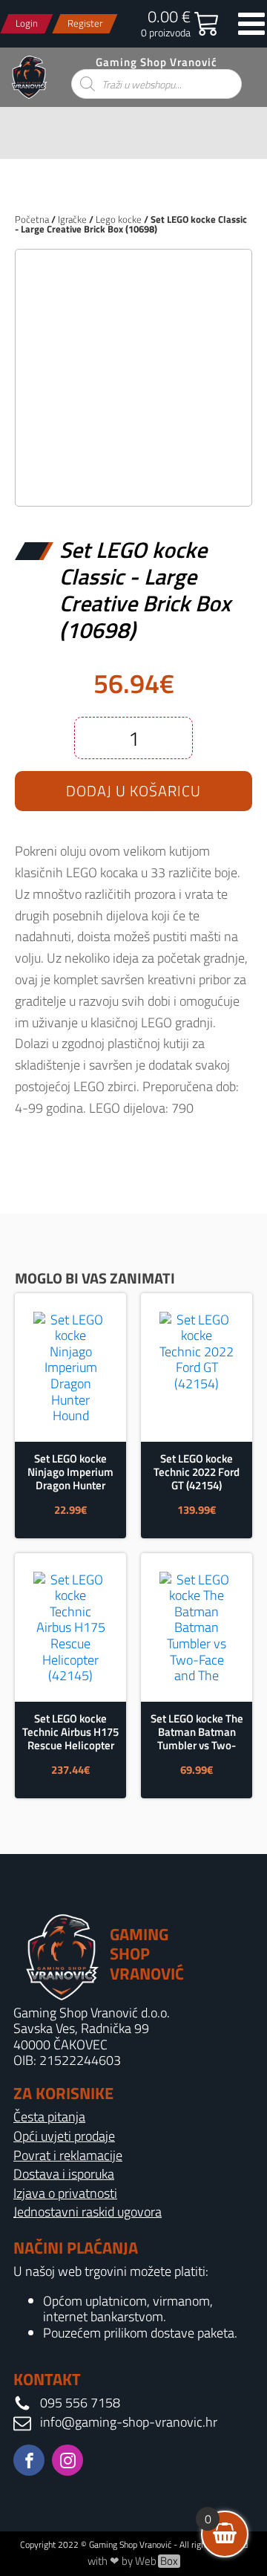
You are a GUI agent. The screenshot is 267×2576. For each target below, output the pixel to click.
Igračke (72, 219)
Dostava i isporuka (64, 2174)
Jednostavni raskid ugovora (88, 2212)
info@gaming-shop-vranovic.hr (129, 2422)
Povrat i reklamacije (68, 2156)
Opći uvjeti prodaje (64, 2136)
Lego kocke (119, 219)
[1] (133, 479)
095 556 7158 (80, 2403)
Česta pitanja (49, 2117)
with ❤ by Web (133, 2561)
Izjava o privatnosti (65, 2193)
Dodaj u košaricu (133, 791)
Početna (32, 219)
